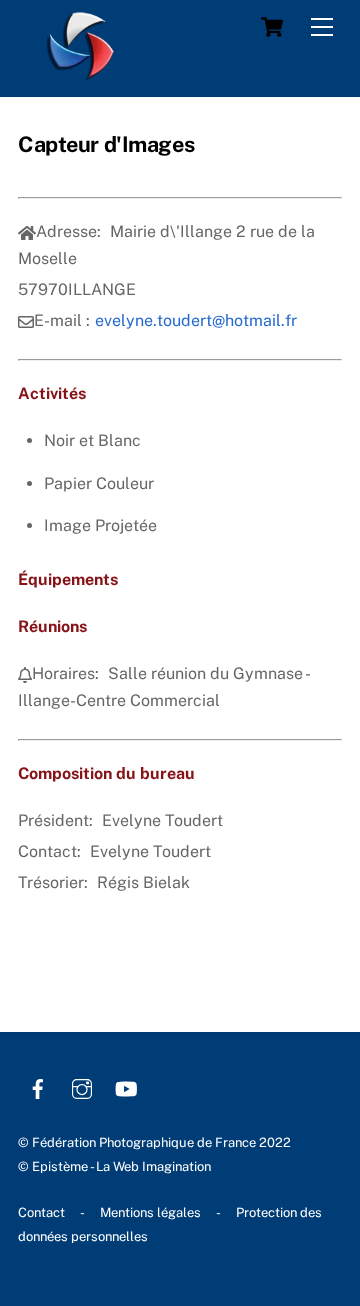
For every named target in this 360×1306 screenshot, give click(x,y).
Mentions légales (150, 1212)
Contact (41, 1212)
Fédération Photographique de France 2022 (161, 1142)
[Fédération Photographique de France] (81, 71)
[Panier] (272, 27)
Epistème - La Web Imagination (121, 1166)
